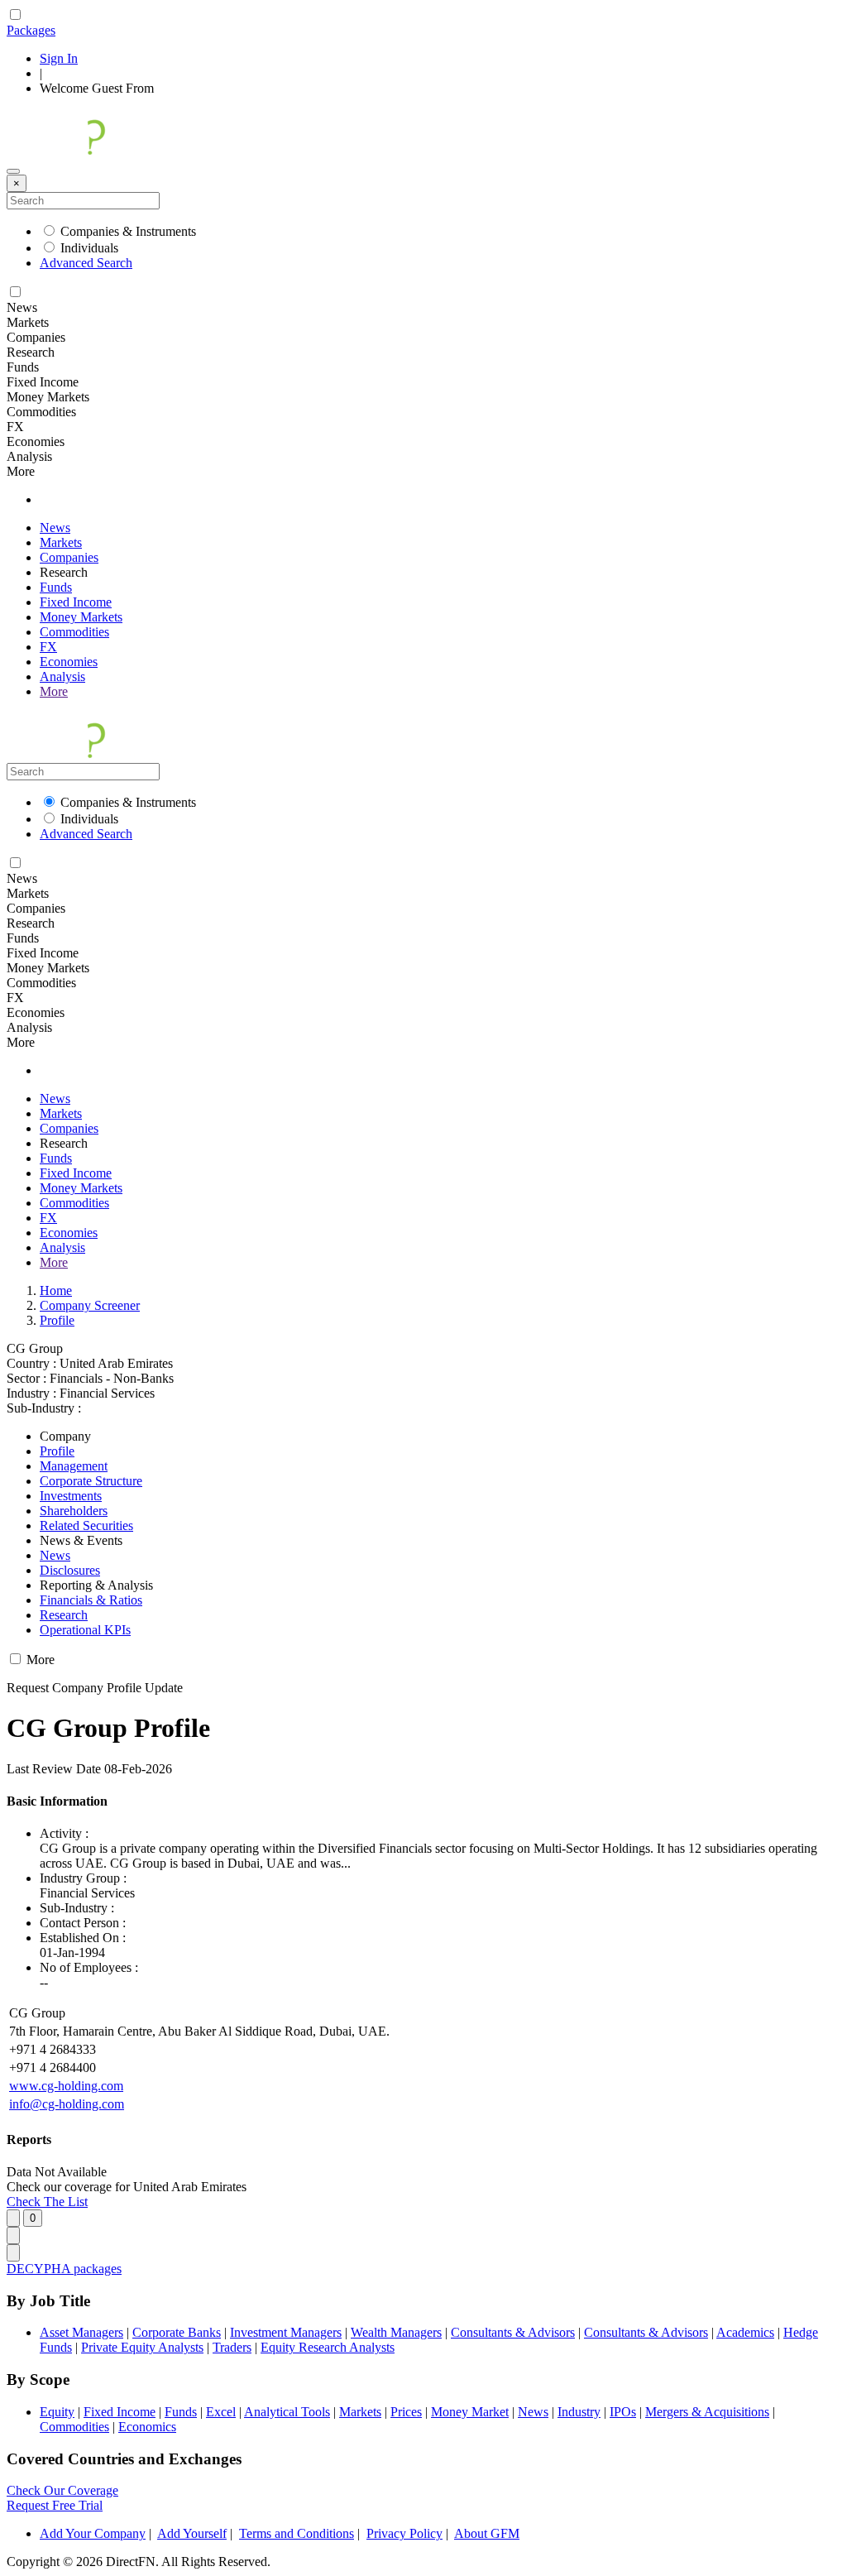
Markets (61, 542)
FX (48, 647)
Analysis (62, 676)
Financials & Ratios (91, 1600)
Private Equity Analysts (142, 2347)
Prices (406, 2412)
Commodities (74, 632)
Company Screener (90, 1305)
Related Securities (86, 1525)
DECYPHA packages (64, 2269)
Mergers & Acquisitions (707, 2412)
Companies (69, 557)
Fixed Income (76, 602)
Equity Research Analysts (328, 2347)
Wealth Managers (396, 2332)
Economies (69, 662)
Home (56, 1290)
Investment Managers (286, 2332)
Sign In (59, 58)
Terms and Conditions (297, 2533)
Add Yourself (192, 2533)
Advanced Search (86, 263)
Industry (579, 2412)
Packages (31, 30)
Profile (57, 1320)
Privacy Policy (404, 2533)
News (55, 528)
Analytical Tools (287, 2412)
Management (74, 1466)
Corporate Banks (177, 2332)
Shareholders (74, 1511)
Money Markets (81, 617)
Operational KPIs (85, 1630)
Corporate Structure (91, 1481)
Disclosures (70, 1570)
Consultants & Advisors (513, 2332)
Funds (56, 587)
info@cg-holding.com (67, 2104)
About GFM (487, 2533)
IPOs (623, 2412)
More (54, 691)
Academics (745, 2332)
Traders (232, 2347)
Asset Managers (81, 2332)
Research (64, 1615)
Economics (147, 2427)
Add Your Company (93, 2533)
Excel (221, 2412)
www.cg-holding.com (66, 2086)
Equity (57, 2412)
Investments (71, 1496)
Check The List (47, 2202)
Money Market (470, 2412)
